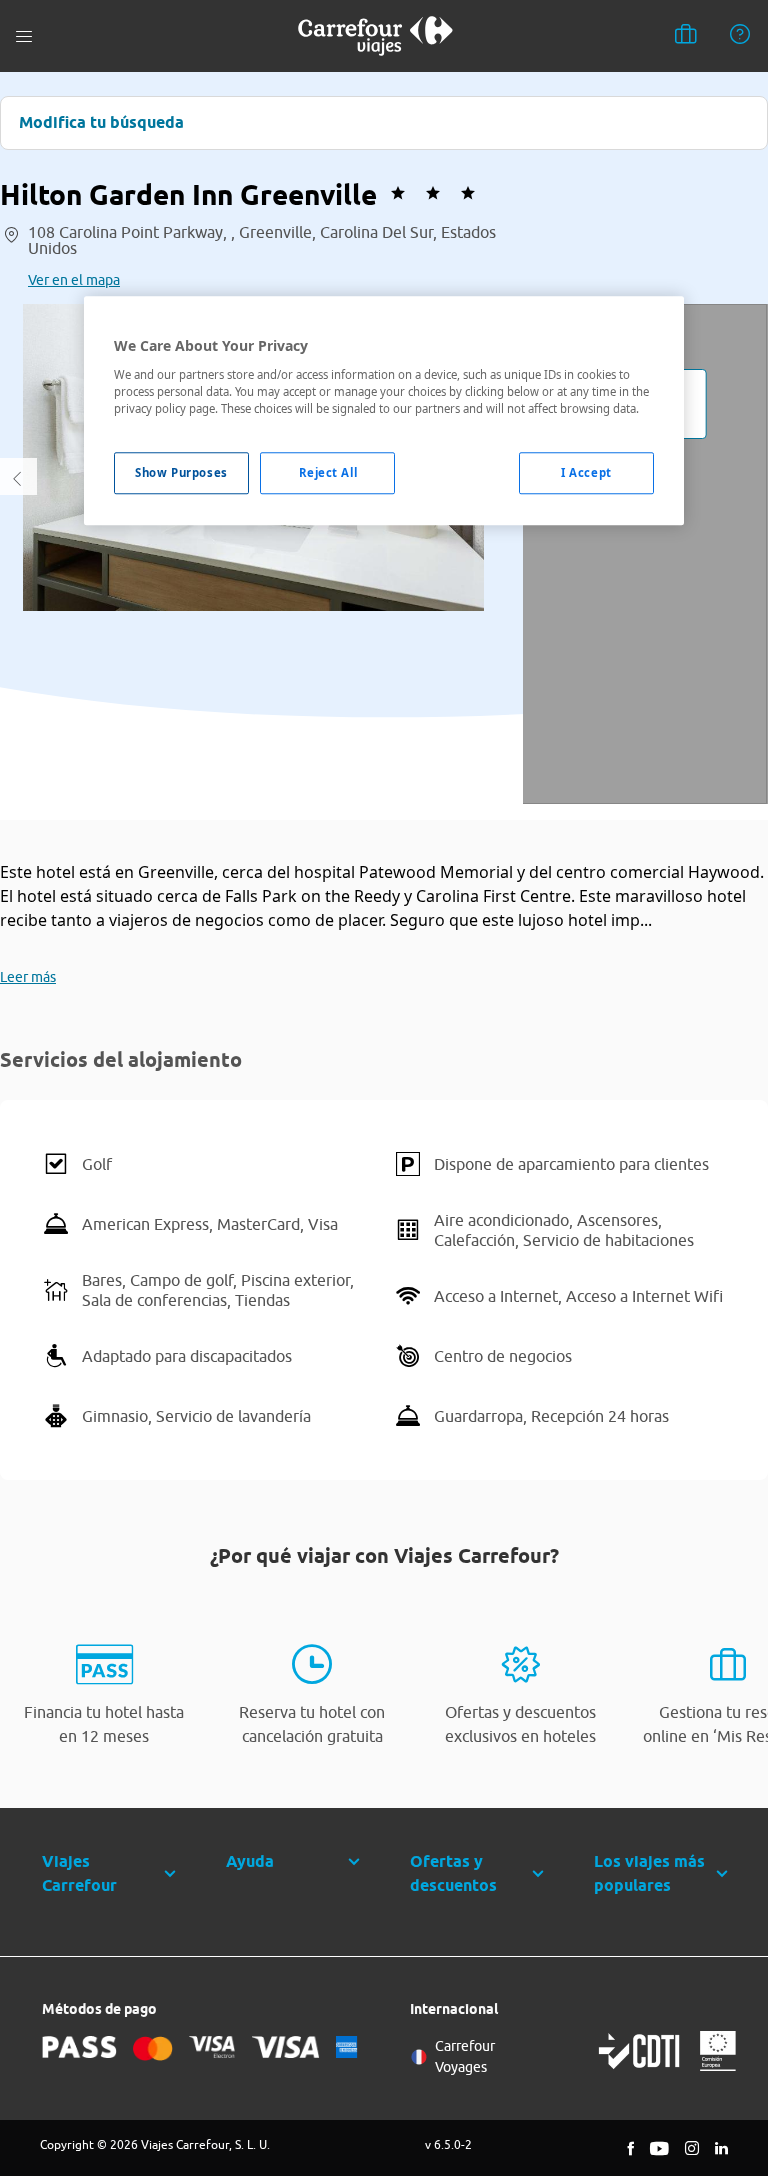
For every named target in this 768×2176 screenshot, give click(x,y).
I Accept (586, 472)
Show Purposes (181, 472)
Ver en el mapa (74, 280)
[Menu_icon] (24, 36)
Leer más (28, 977)
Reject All (328, 472)
